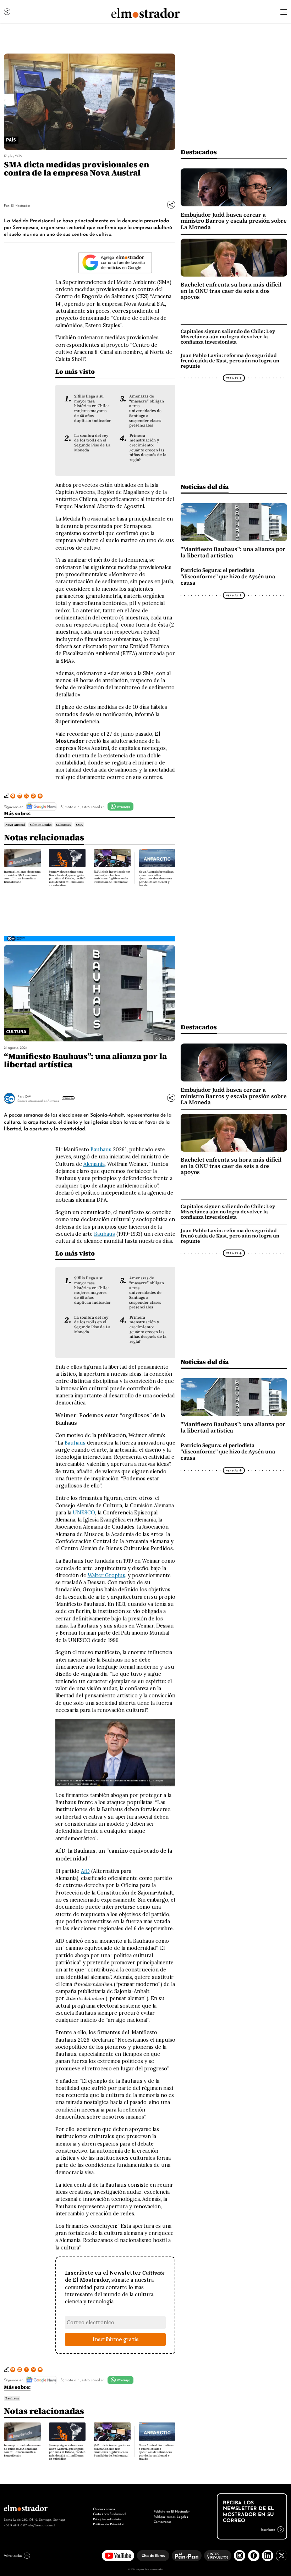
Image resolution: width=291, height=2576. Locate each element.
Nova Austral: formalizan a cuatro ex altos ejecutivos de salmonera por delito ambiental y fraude (156, 878)
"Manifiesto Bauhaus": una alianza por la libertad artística (233, 552)
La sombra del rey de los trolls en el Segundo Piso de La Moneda (92, 443)
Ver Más (232, 378)
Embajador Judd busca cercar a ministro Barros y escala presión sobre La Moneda (234, 221)
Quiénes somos (104, 2508)
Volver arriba (13, 2555)
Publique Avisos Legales (171, 2516)
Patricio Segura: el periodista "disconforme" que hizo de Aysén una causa (228, 577)
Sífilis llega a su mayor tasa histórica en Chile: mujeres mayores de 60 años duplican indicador (92, 408)
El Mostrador (20, 205)
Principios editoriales (107, 2519)
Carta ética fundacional (109, 2513)
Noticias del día (205, 487)
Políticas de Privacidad (109, 2524)
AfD (85, 1871)
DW (28, 1096)
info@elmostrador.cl (41, 2525)
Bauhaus (101, 1150)
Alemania (94, 1164)
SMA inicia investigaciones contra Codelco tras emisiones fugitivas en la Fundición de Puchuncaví (112, 877)
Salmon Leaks (41, 825)
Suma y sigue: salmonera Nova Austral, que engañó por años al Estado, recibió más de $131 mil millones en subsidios (67, 878)
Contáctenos (163, 2521)
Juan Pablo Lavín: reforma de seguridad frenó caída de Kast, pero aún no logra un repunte (230, 361)
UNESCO (84, 1513)
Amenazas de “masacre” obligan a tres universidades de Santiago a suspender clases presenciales (147, 411)
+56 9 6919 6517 (15, 2525)
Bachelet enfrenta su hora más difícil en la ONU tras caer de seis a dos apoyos (231, 291)
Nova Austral (15, 825)
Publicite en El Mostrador (172, 2511)
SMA (79, 825)
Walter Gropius (106, 1575)
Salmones (64, 825)
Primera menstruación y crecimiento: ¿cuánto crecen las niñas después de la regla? (148, 448)
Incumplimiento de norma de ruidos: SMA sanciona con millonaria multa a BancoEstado (22, 877)
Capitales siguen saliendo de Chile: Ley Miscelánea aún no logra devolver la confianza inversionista (228, 336)
